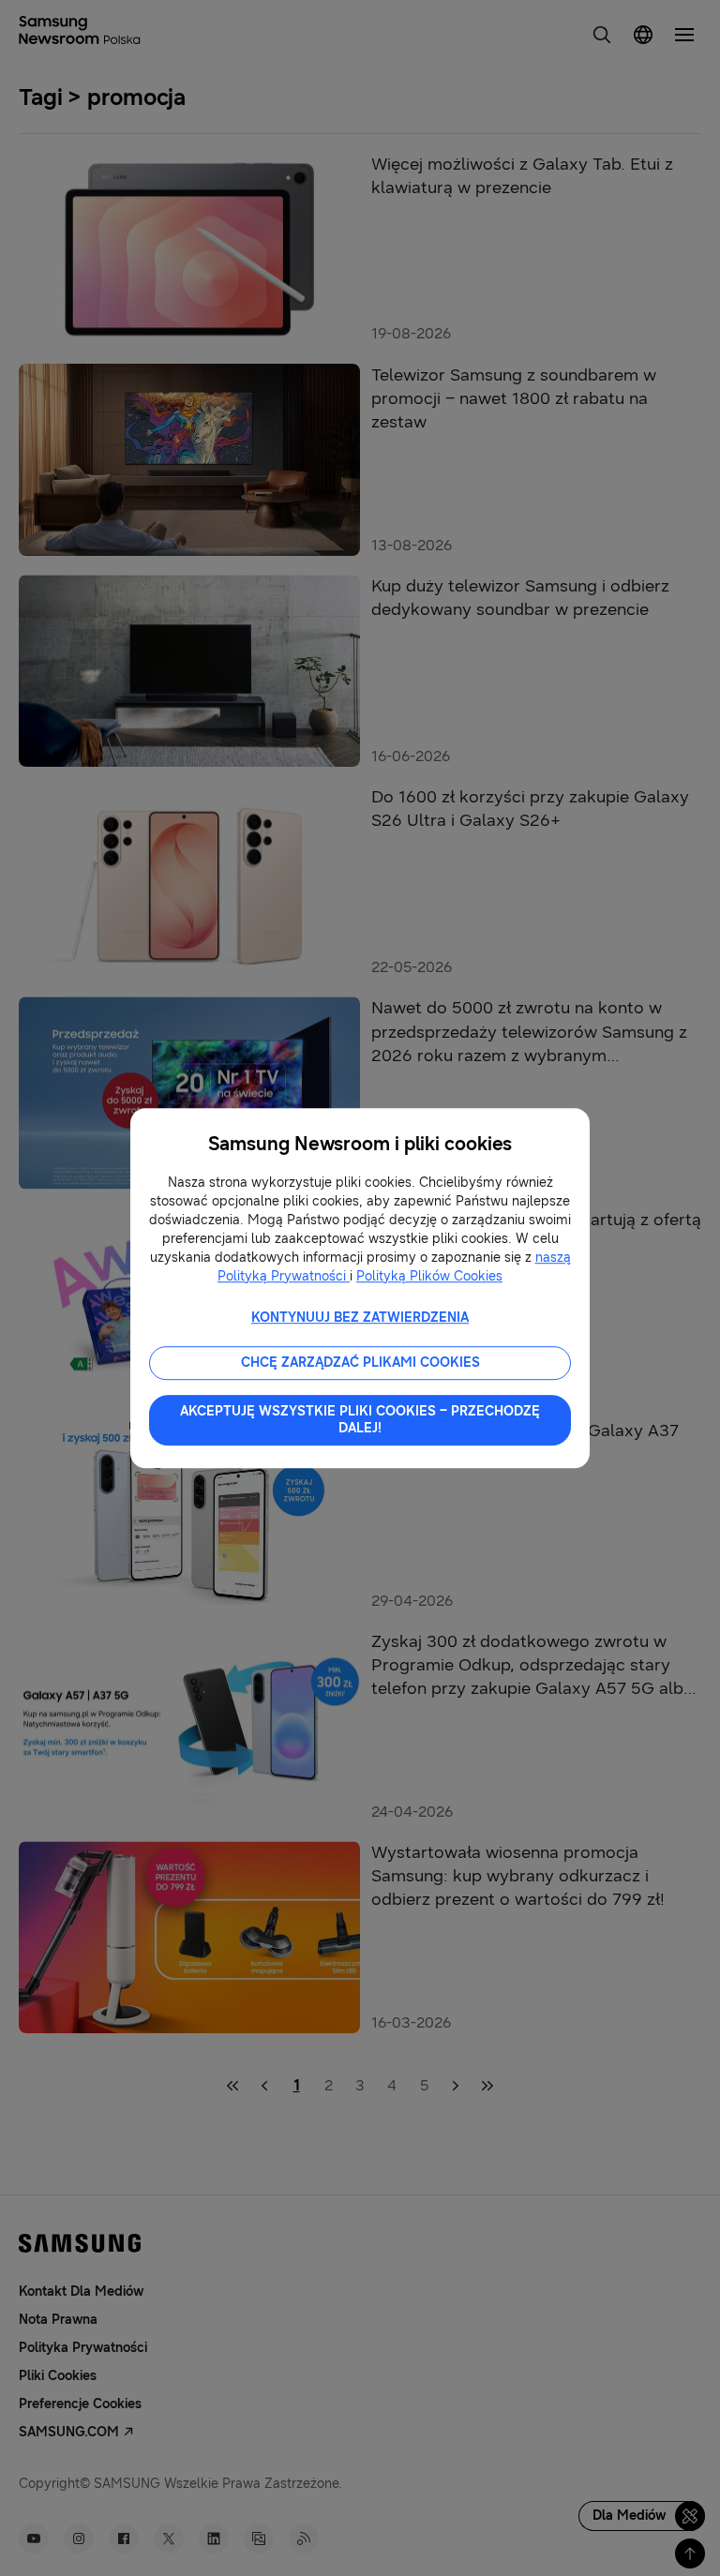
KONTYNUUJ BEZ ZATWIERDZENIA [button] (360, 1318)
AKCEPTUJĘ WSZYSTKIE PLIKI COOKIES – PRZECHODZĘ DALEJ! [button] (360, 1420)
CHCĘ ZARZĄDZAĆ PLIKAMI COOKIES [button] (360, 1363)
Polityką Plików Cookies (429, 1276)
